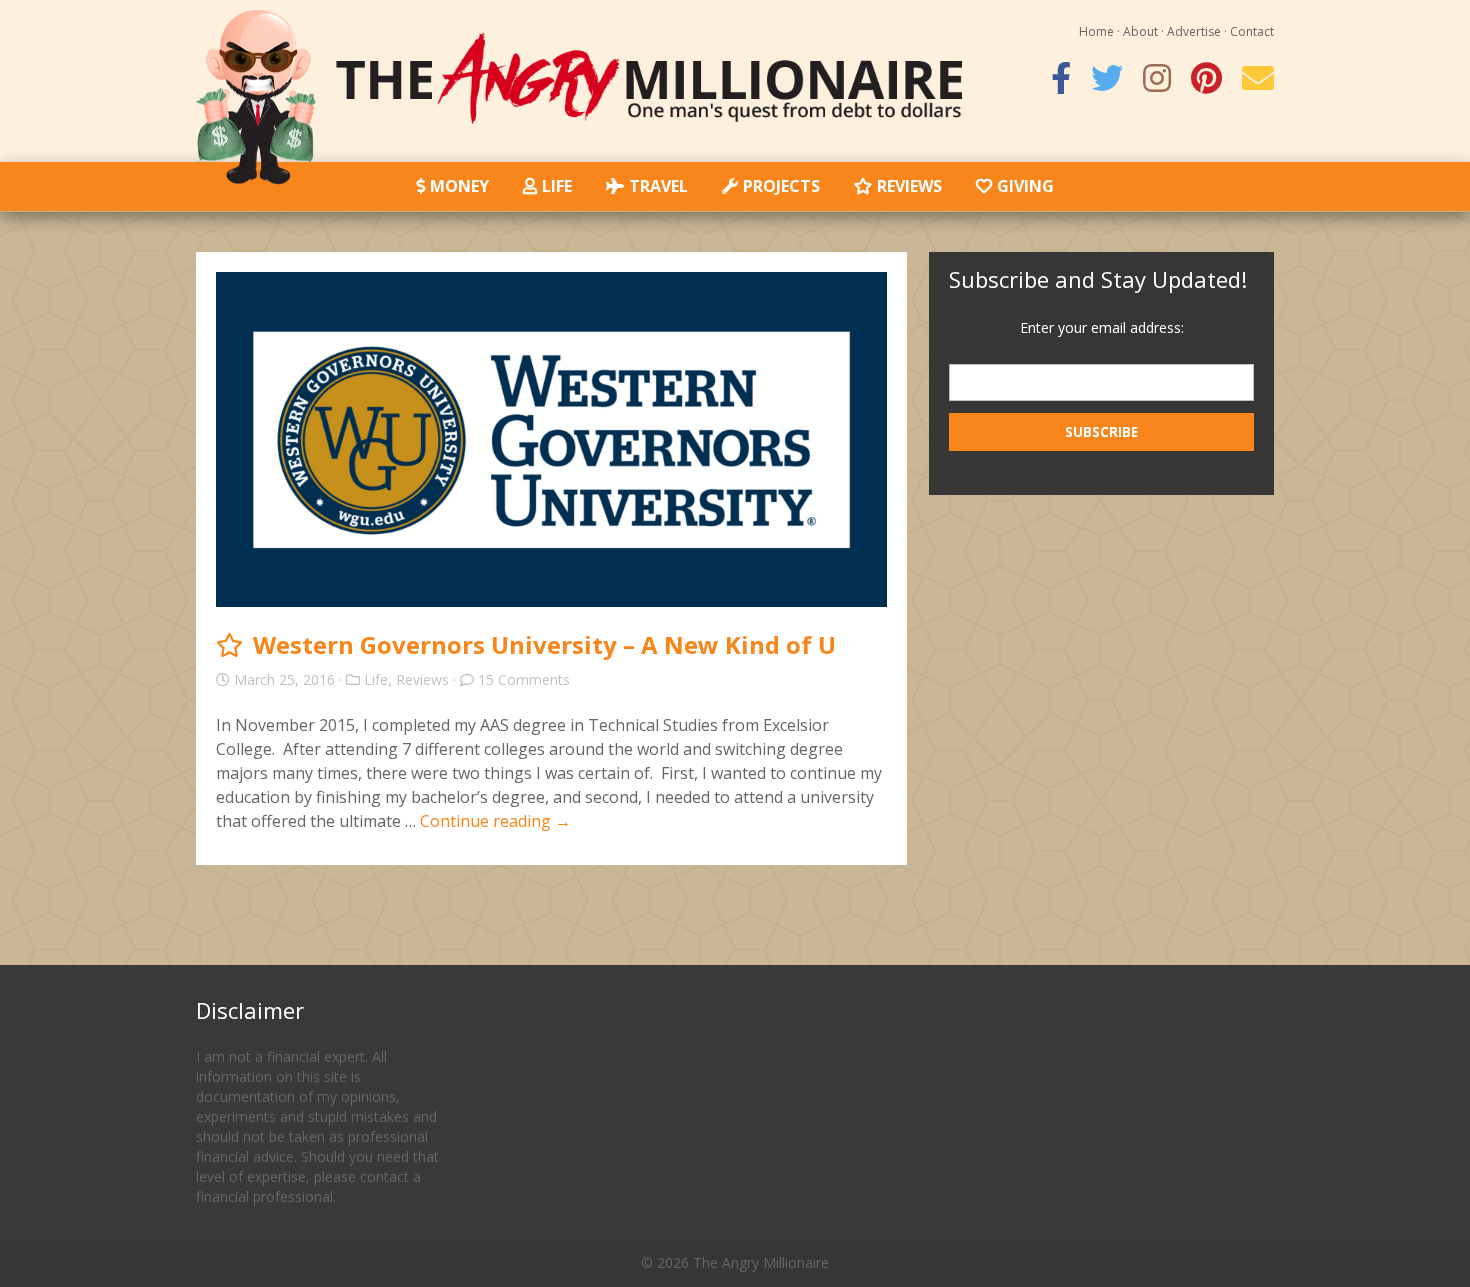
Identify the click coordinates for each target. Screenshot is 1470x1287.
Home (1096, 31)
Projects (781, 186)
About (1140, 31)
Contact (1252, 31)
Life (557, 186)
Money (459, 186)
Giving (1025, 186)
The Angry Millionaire (761, 1262)
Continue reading (495, 821)
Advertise (1194, 31)
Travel (658, 186)
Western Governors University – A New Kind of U (544, 644)
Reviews (909, 186)
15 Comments (524, 679)
